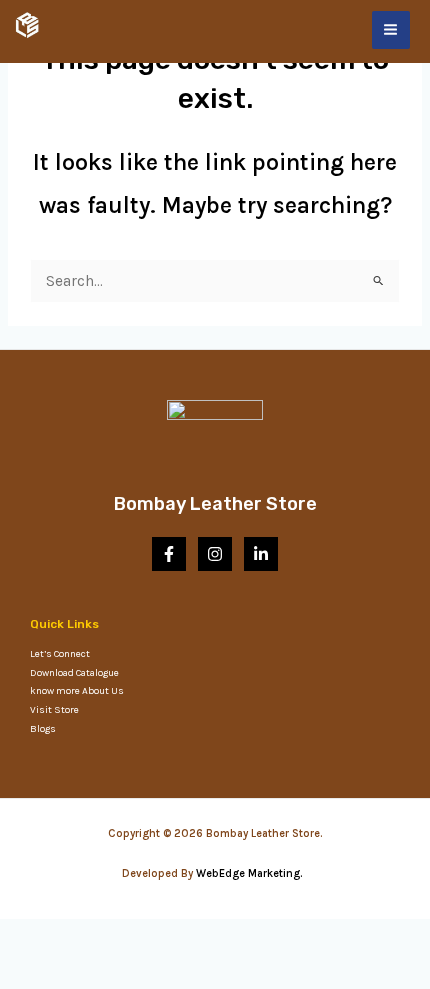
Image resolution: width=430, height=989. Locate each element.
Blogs (43, 729)
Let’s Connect (60, 654)
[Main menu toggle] (391, 30)
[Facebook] (169, 554)
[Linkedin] (261, 554)
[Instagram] (215, 554)
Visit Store (54, 710)
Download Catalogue (74, 673)
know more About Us (77, 691)
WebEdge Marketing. (252, 873)
